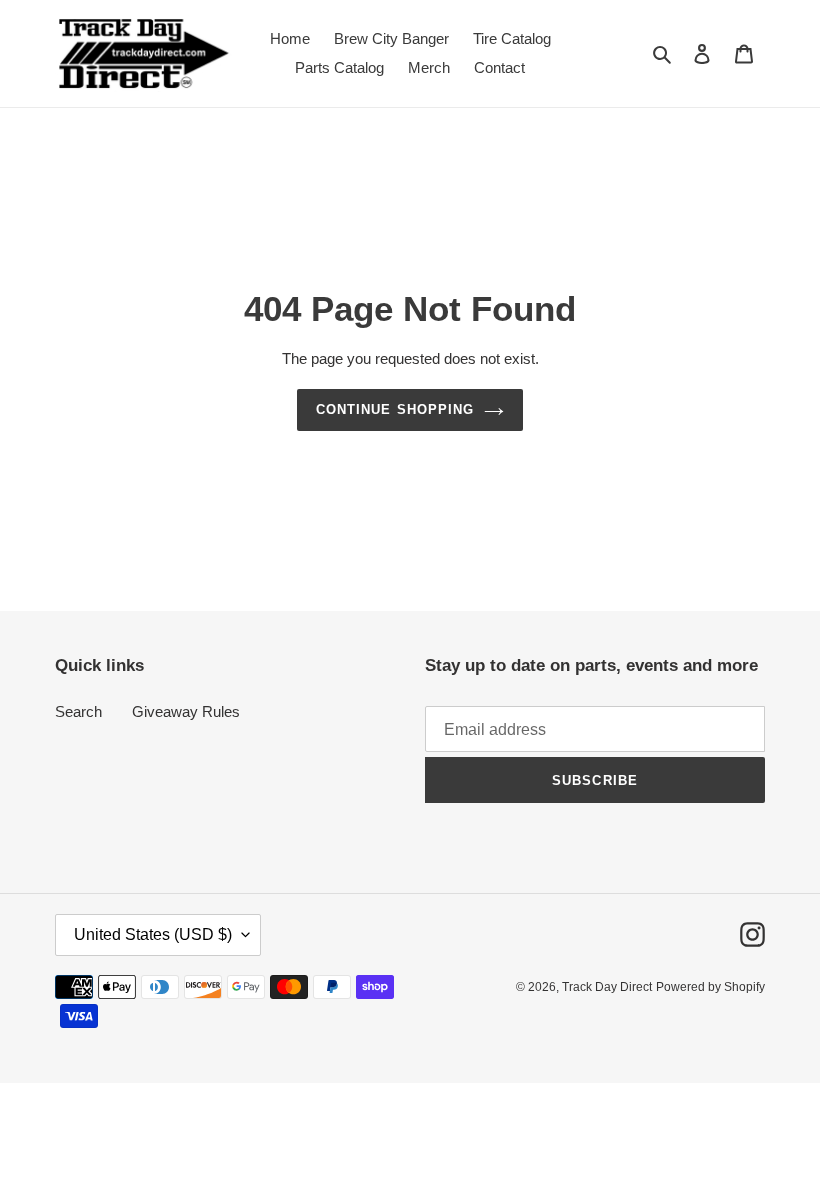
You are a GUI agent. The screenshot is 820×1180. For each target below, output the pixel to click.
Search (78, 711)
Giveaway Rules (186, 711)
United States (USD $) (153, 934)
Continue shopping (395, 409)
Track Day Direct (607, 987)
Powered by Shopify (710, 987)
